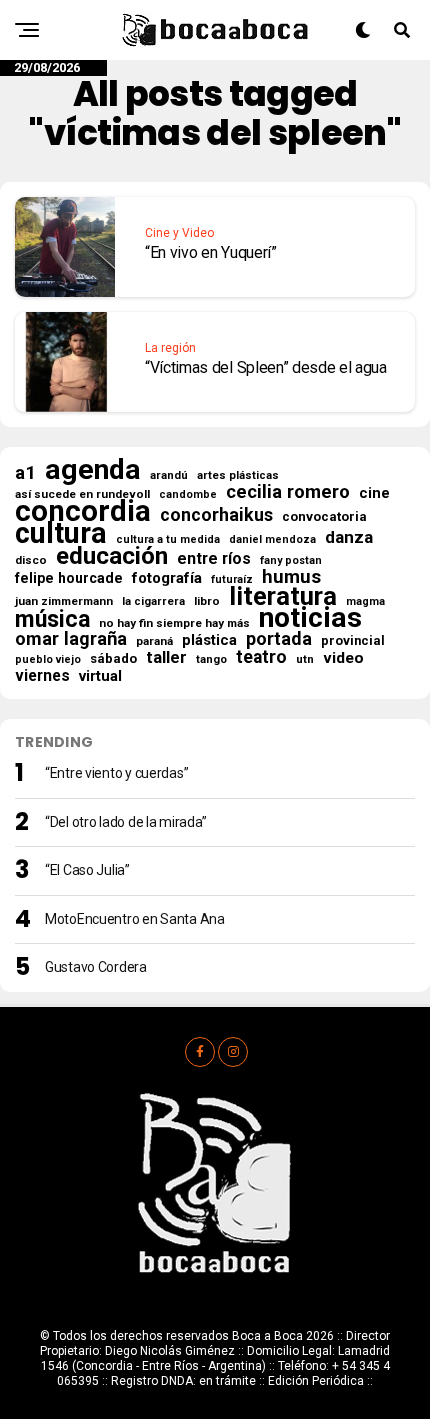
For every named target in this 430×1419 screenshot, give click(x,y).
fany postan (291, 560)
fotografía (167, 578)
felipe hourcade (69, 578)
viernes (42, 676)
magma (365, 601)
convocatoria (324, 516)
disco (31, 560)
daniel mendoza (272, 539)
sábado (113, 658)
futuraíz (232, 579)
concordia (83, 511)
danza (349, 537)
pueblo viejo (48, 659)
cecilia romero (288, 492)
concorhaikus (216, 515)
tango (211, 659)
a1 (25, 473)
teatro (261, 657)
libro (207, 601)
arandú (169, 475)
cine (374, 493)
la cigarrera (153, 601)
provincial (353, 640)
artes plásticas (238, 475)
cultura (61, 533)
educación (112, 556)
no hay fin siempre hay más (174, 623)
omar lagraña (71, 639)
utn (305, 659)
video (343, 658)
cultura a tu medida (168, 539)
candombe (188, 494)
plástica (209, 640)
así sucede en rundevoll (82, 494)
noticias (310, 618)
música (52, 620)
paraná (154, 641)
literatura (283, 596)
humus (291, 577)
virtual (100, 676)
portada (279, 639)
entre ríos (214, 559)
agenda (93, 470)
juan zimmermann (64, 601)
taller (166, 658)
